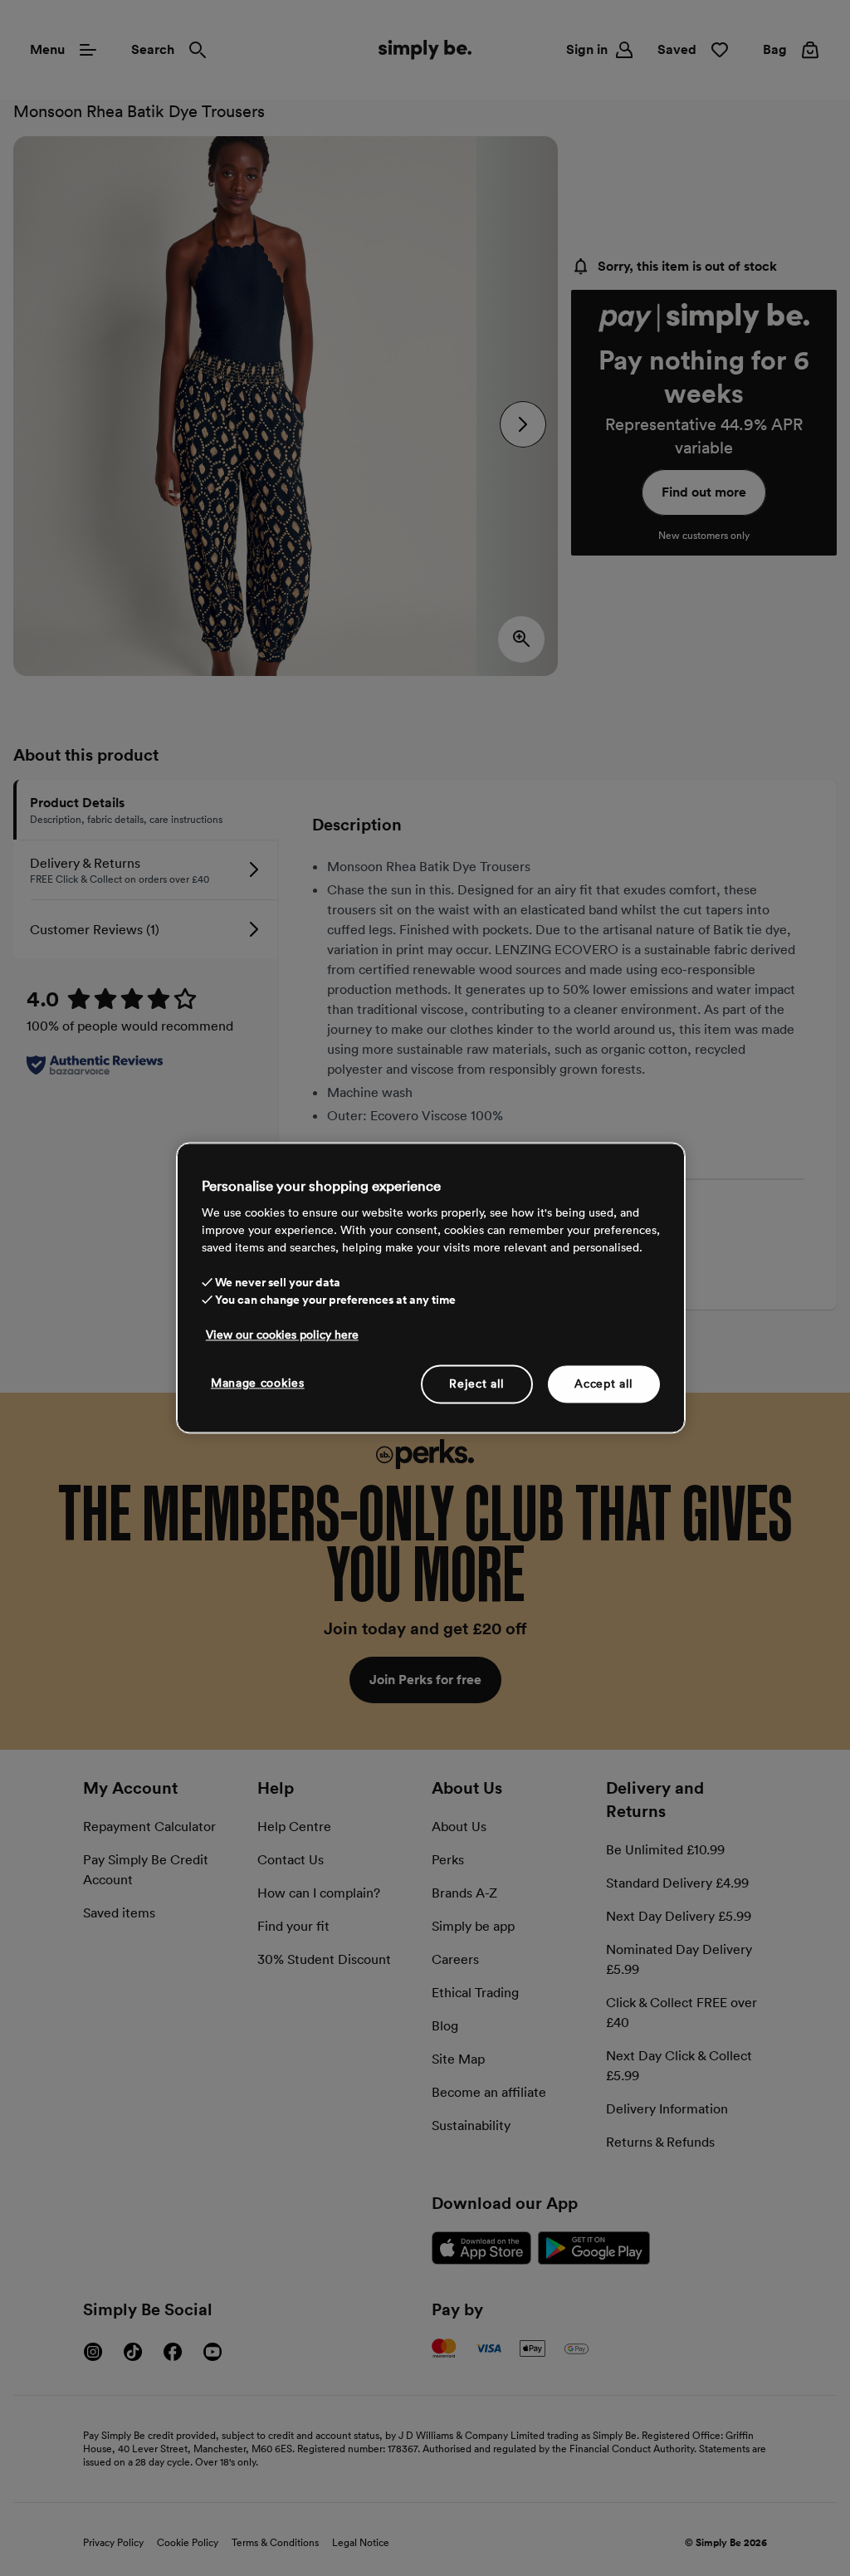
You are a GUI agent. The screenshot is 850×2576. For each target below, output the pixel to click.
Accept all (604, 1383)
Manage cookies (258, 1383)
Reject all (477, 1383)
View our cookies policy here (282, 1335)
